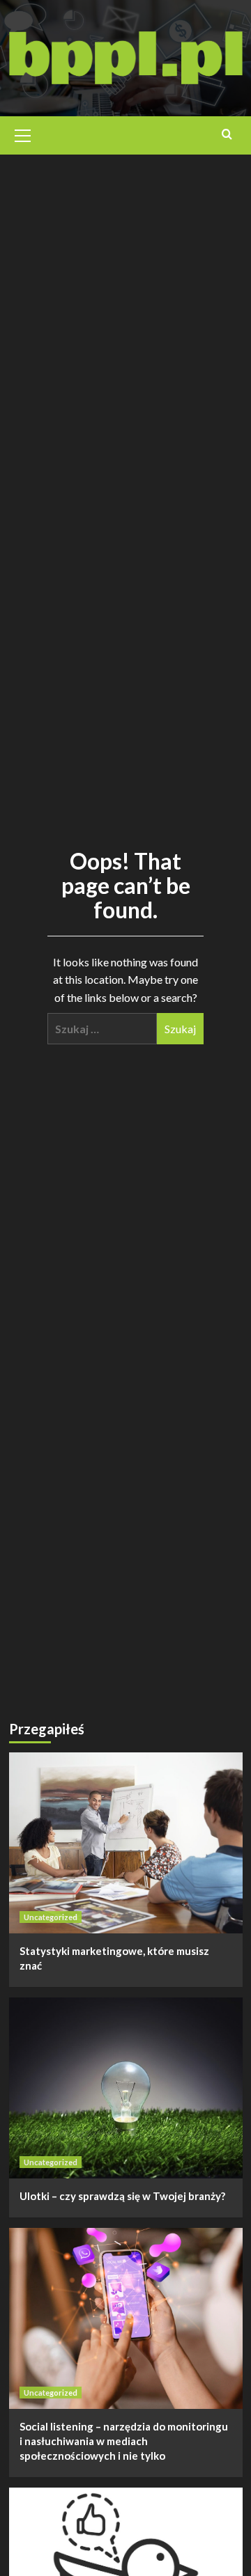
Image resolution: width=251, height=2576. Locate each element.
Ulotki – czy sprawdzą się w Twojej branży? (122, 2196)
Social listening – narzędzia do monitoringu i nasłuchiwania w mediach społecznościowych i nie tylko (124, 2441)
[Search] (227, 134)
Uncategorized (51, 1917)
